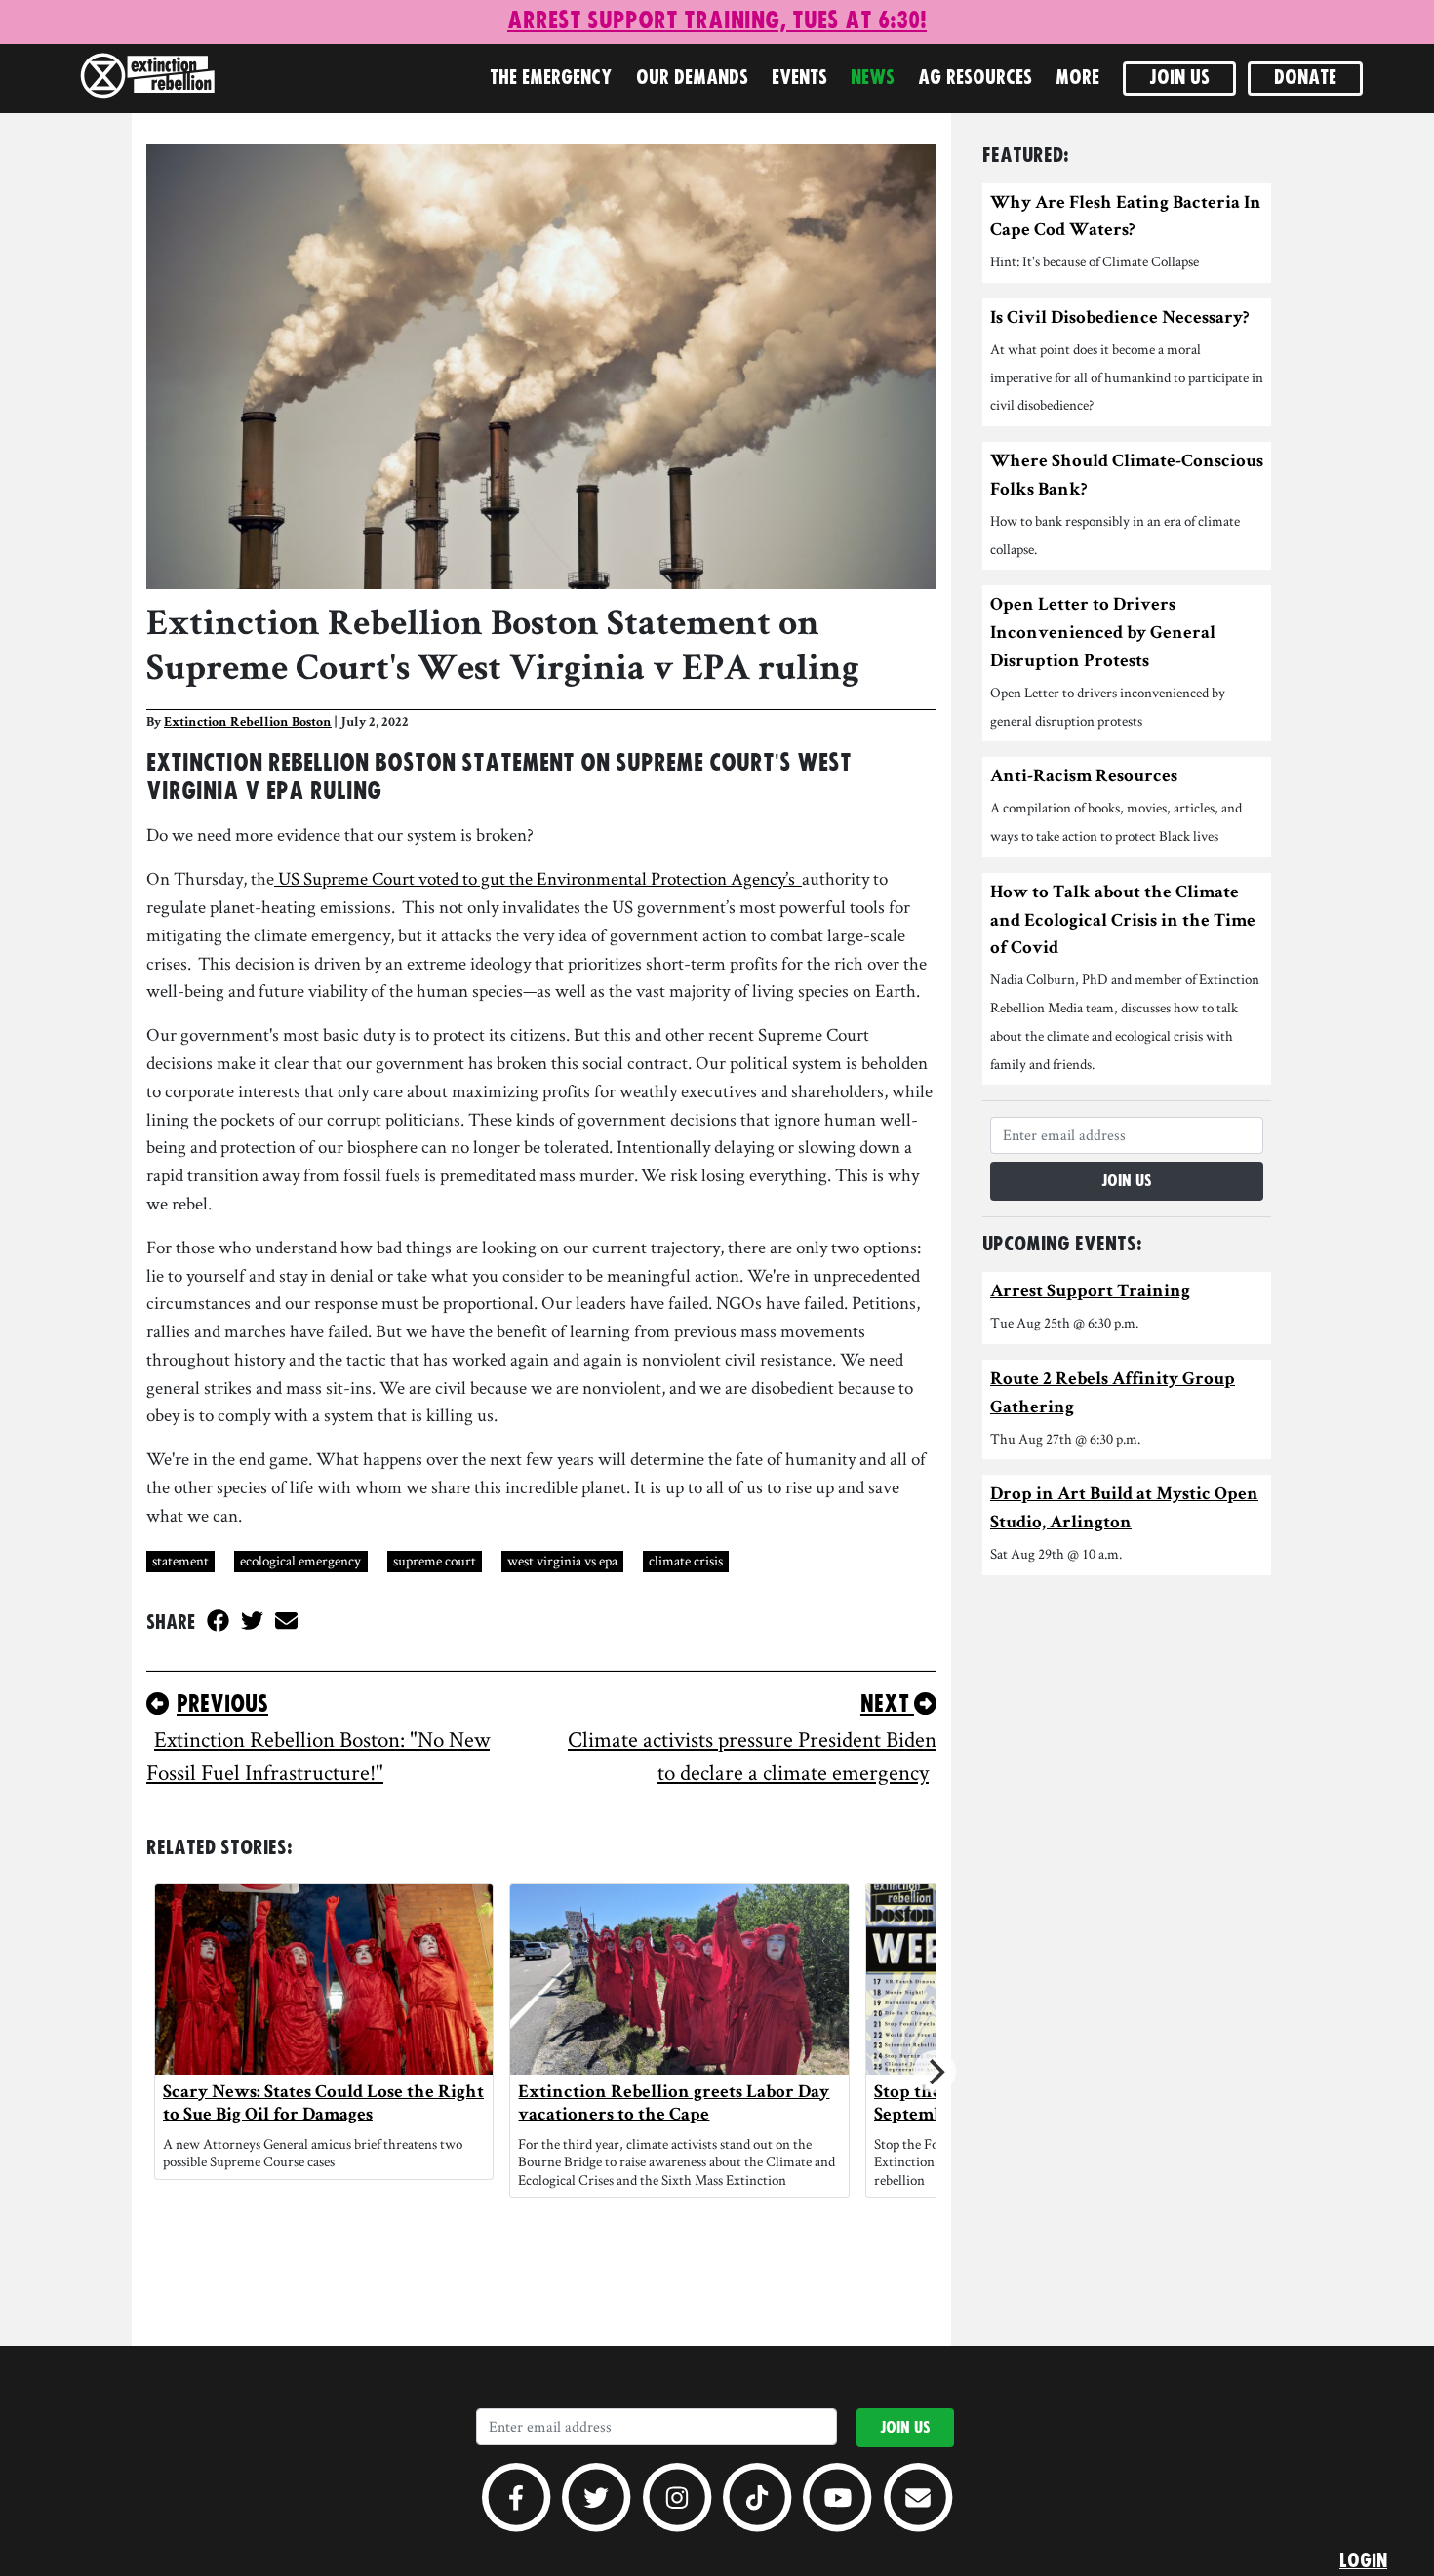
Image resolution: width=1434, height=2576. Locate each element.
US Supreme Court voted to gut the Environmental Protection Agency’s (538, 878)
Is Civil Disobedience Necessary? (1120, 319)
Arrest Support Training (1090, 1293)
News (873, 78)
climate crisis (686, 1560)
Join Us (1179, 78)
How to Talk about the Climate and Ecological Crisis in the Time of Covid (1123, 922)
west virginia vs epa (562, 1560)
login (1363, 2561)
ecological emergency (300, 1560)
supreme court (435, 1560)
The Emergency (551, 78)
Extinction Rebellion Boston (248, 723)
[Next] (935, 2072)
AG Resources (975, 78)
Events (799, 78)
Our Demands (692, 78)
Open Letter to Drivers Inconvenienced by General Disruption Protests (1103, 634)
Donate (1305, 78)
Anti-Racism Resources (1084, 778)
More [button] (1077, 78)
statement (180, 1560)
